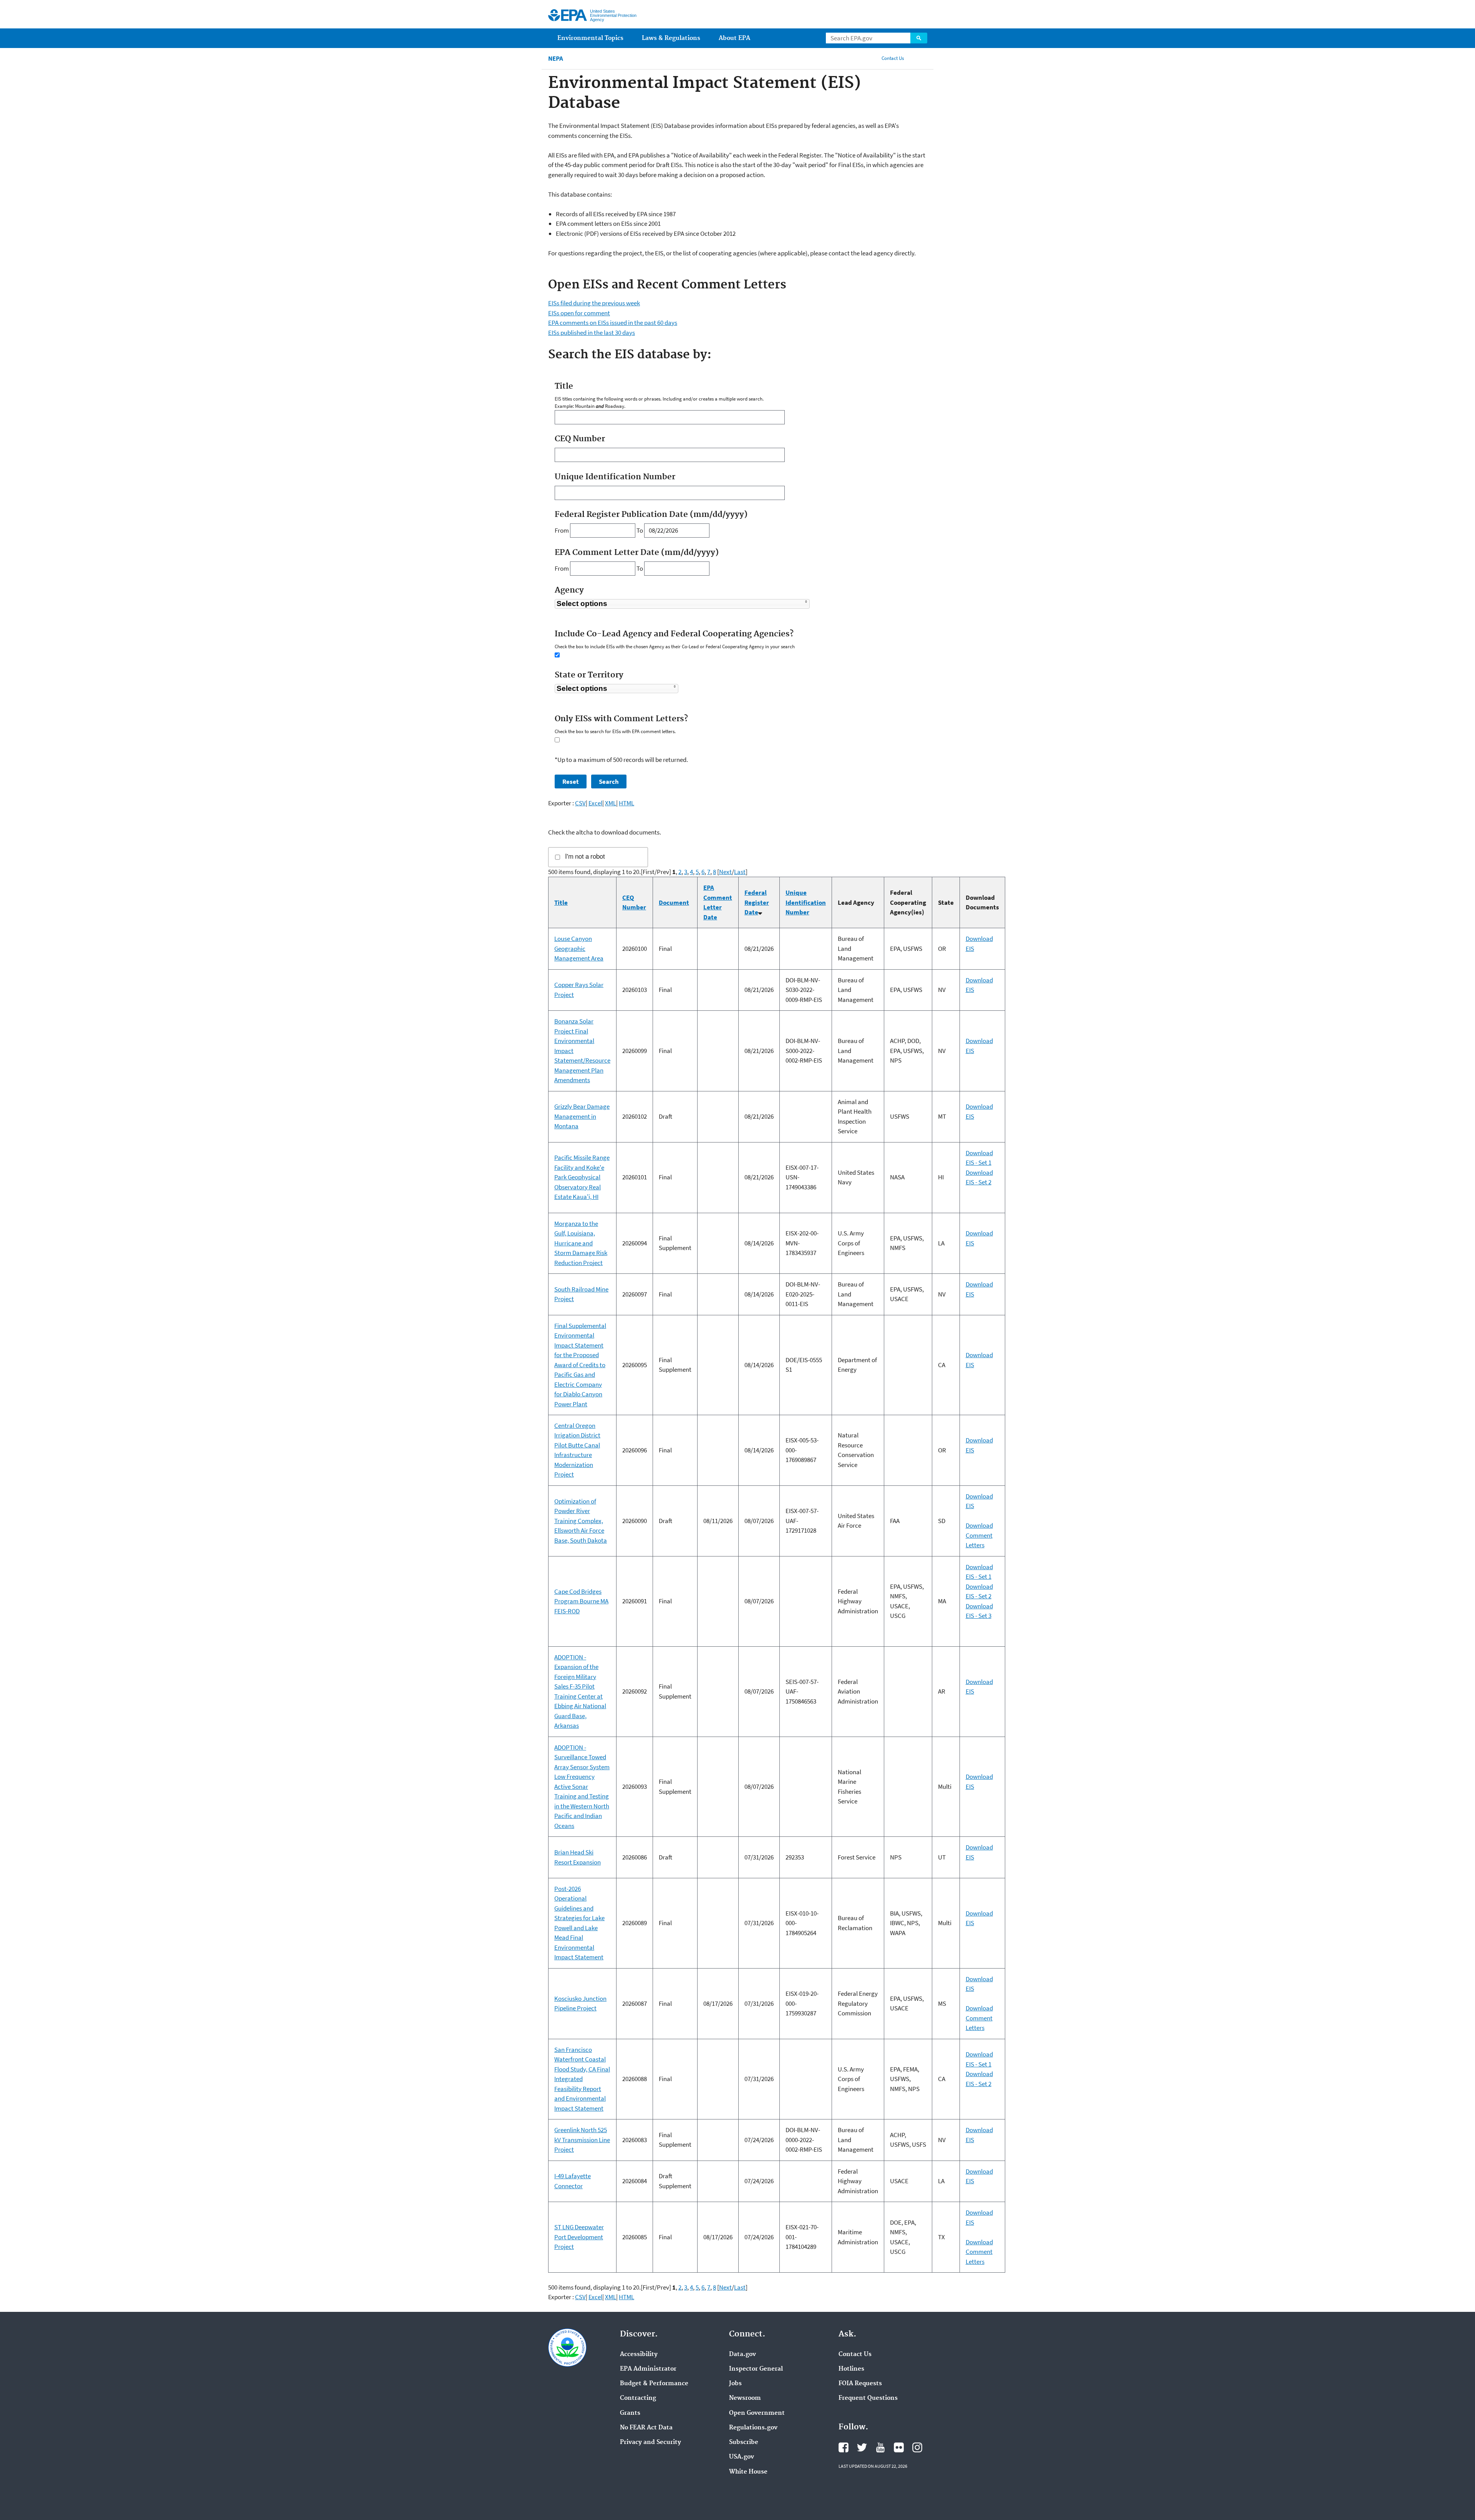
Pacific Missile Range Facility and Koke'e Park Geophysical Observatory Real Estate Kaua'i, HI (582, 1177)
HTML (626, 803)
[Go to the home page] (568, 15)
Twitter (862, 2447)
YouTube (880, 2447)
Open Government (757, 2413)
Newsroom (745, 2398)
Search (919, 38)
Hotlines (851, 2369)
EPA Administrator (648, 2369)
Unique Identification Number (806, 902)
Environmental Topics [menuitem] (590, 38)
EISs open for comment (579, 313)
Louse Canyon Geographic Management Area (579, 948)
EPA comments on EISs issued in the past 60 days (613, 323)
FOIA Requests (860, 2384)
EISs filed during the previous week (594, 303)
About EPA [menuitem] (734, 38)
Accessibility (639, 2354)
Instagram (917, 2447)
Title (561, 902)
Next (725, 872)
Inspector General (756, 2369)
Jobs (735, 2384)
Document (674, 902)
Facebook (844, 2447)
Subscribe (744, 2442)
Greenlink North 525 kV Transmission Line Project (582, 2140)
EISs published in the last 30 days (592, 333)
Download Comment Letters (979, 1535)
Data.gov (742, 2354)
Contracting (638, 2398)
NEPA (556, 59)
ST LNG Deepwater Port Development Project (579, 2237)
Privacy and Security (650, 2442)
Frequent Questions (868, 2398)
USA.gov (742, 2457)
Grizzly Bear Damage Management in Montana (582, 1116)
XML (611, 803)
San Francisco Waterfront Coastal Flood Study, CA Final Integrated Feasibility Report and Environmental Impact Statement (582, 2079)
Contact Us (893, 58)
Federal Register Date (757, 902)
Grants (630, 2413)
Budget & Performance (654, 2384)
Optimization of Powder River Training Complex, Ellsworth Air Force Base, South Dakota (581, 1521)
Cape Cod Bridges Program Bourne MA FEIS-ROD (581, 1601)
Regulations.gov (753, 2428)
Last (740, 872)
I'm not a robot (585, 857)
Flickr (899, 2447)
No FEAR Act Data (646, 2428)
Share (919, 58)
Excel (595, 803)
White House (748, 2472)
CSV (580, 803)
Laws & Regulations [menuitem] (671, 38)
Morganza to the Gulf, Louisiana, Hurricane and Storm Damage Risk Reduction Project (581, 1243)
